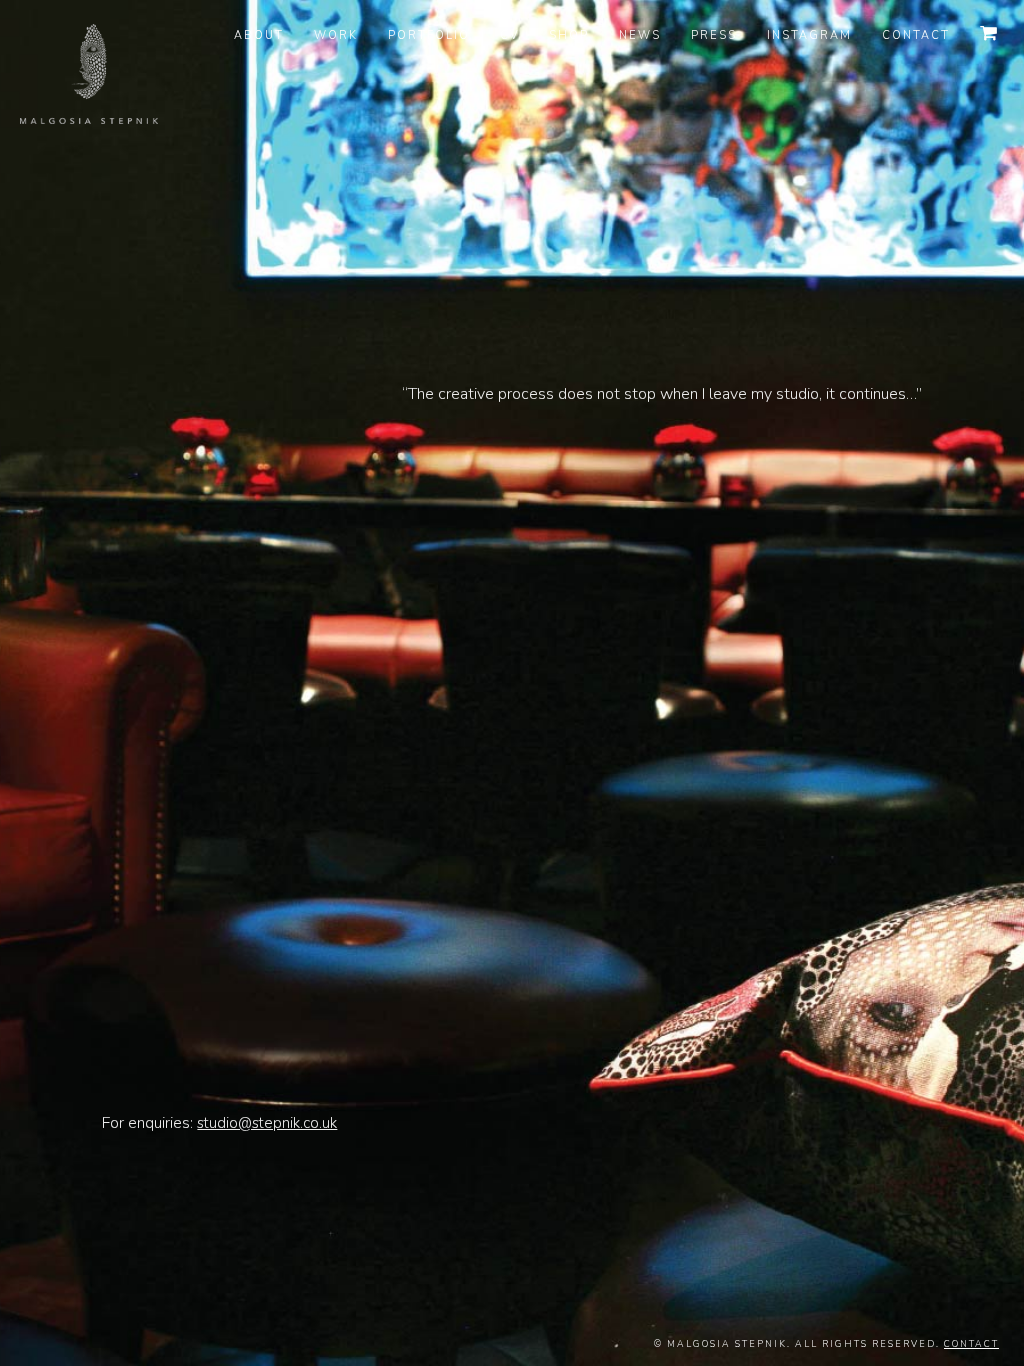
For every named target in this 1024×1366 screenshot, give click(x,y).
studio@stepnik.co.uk (267, 1123)
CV (509, 35)
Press (714, 35)
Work (336, 35)
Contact (916, 35)
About (259, 35)
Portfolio (429, 35)
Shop (569, 35)
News (640, 35)
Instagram (809, 35)
